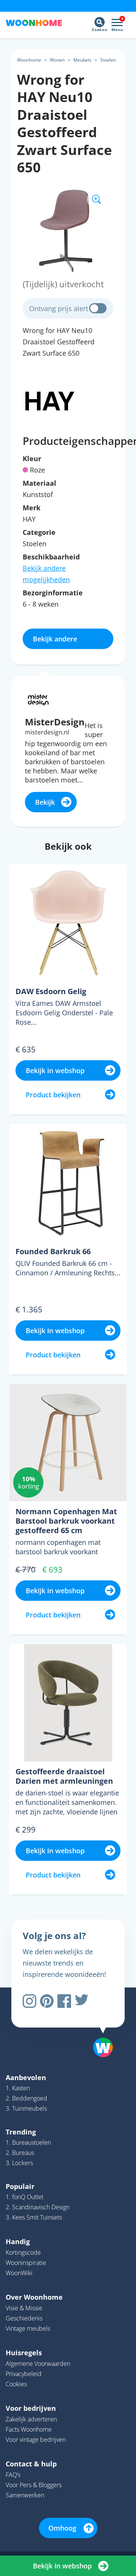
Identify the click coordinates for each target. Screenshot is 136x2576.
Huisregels (24, 2353)
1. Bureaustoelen (28, 2142)
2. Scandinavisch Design (38, 2207)
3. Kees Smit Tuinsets (34, 2217)
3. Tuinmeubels (26, 2108)
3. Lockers (19, 2163)
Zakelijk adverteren (31, 2419)
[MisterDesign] (38, 699)
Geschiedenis (24, 2318)
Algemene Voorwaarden (38, 2364)
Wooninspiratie (26, 2263)
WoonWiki (19, 2273)
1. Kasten (18, 2088)
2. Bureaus (20, 2153)
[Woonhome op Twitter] (82, 2001)
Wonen (57, 60)
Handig (18, 2241)
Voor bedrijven (31, 2408)
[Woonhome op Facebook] (64, 2001)
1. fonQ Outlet (25, 2197)
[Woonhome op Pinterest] (47, 2001)
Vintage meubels (28, 2328)
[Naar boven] (99, 2028)
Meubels (82, 60)
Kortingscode (23, 2252)
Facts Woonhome (29, 2429)
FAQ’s (13, 2475)
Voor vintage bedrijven (36, 2440)
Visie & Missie (24, 2308)
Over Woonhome (34, 2297)
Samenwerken (25, 2495)
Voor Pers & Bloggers (34, 2485)
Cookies (16, 2384)
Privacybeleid (24, 2374)
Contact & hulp (31, 2464)
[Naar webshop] (50, 400)
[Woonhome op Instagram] (29, 2001)
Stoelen (108, 60)
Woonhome (29, 60)
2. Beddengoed (26, 2098)
